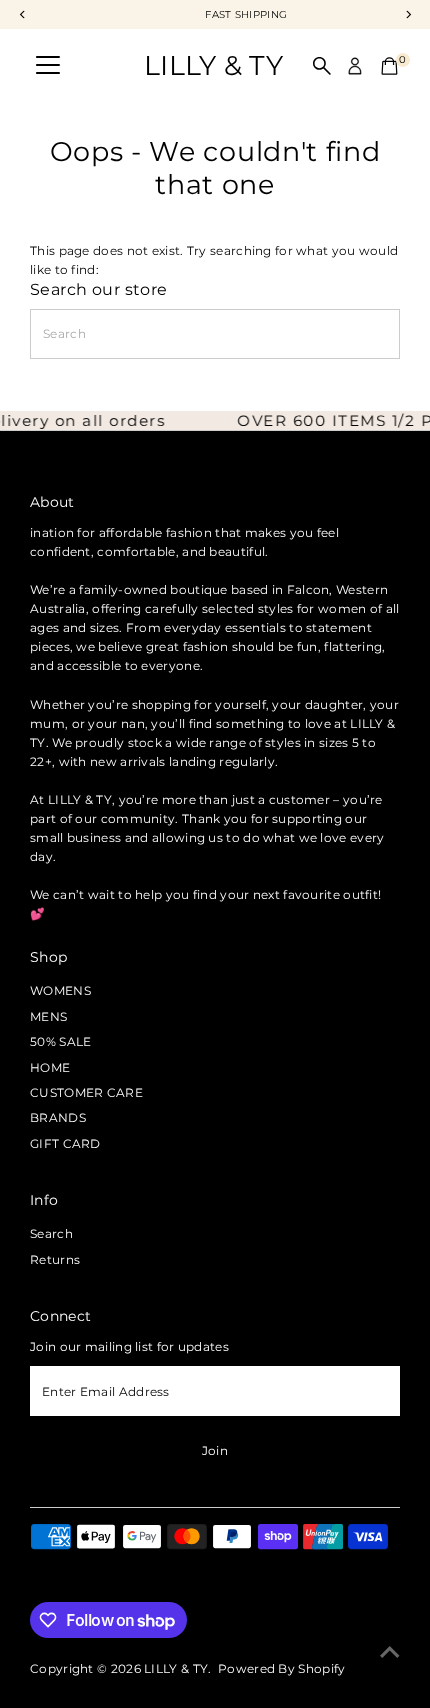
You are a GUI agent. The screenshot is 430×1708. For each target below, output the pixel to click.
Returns (55, 1259)
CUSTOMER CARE (86, 1092)
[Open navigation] (48, 66)
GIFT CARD (65, 1143)
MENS (48, 1016)
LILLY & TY (213, 65)
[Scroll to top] (390, 1653)
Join (215, 1450)
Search (51, 1233)
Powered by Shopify (281, 1668)
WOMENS (60, 990)
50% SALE (60, 1041)
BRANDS (58, 1117)
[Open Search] (322, 66)
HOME (50, 1067)
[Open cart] (389, 66)
